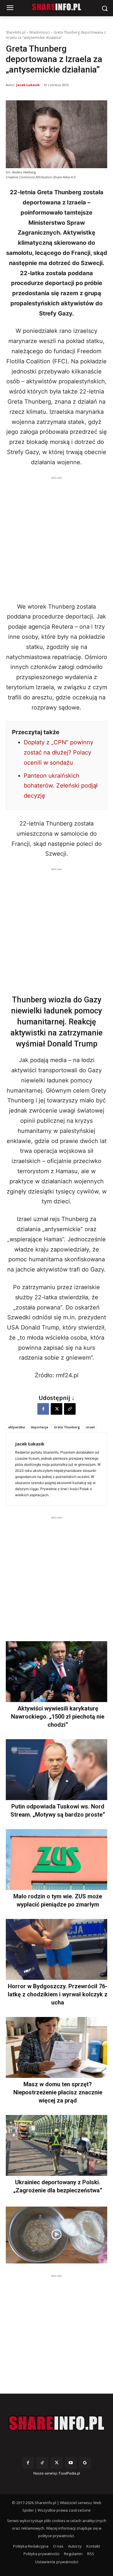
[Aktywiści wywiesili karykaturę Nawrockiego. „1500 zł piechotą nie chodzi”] (57, 1672)
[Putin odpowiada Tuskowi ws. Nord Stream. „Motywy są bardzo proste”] (57, 1770)
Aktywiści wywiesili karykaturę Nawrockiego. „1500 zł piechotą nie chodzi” (58, 1717)
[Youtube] (71, 2463)
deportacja (39, 1427)
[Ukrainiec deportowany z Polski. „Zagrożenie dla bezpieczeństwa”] (57, 2145)
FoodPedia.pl (69, 2473)
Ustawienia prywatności (57, 2562)
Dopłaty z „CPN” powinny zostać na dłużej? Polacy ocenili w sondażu (59, 752)
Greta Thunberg (67, 1427)
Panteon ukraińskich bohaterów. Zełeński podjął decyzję (61, 786)
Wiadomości (40, 32)
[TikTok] (42, 2463)
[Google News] (85, 2463)
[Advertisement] (57, 538)
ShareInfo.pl (16, 32)
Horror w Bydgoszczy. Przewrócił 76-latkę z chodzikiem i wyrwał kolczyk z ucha (58, 1994)
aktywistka (17, 1427)
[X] (57, 1409)
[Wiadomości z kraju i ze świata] (57, 7)
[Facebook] (43, 1409)
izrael (90, 1427)
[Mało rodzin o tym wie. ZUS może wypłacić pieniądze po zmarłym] (57, 1860)
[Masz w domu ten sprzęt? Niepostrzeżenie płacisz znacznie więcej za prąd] (57, 2047)
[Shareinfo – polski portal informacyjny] (57, 2423)
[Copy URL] (70, 1409)
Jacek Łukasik (28, 85)
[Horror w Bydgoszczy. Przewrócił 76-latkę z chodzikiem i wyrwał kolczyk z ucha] (57, 1949)
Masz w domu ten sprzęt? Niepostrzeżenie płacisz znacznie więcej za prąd (58, 2092)
